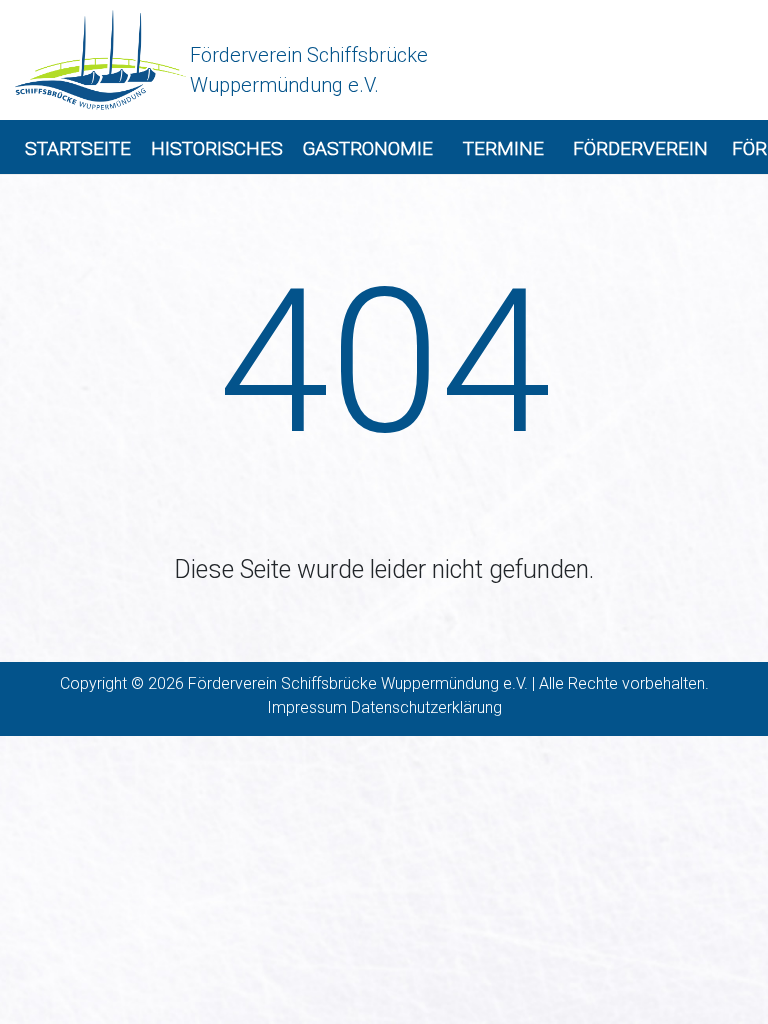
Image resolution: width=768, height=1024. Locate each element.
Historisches (217, 148)
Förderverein (640, 148)
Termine (503, 148)
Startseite (78, 148)
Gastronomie (368, 148)
